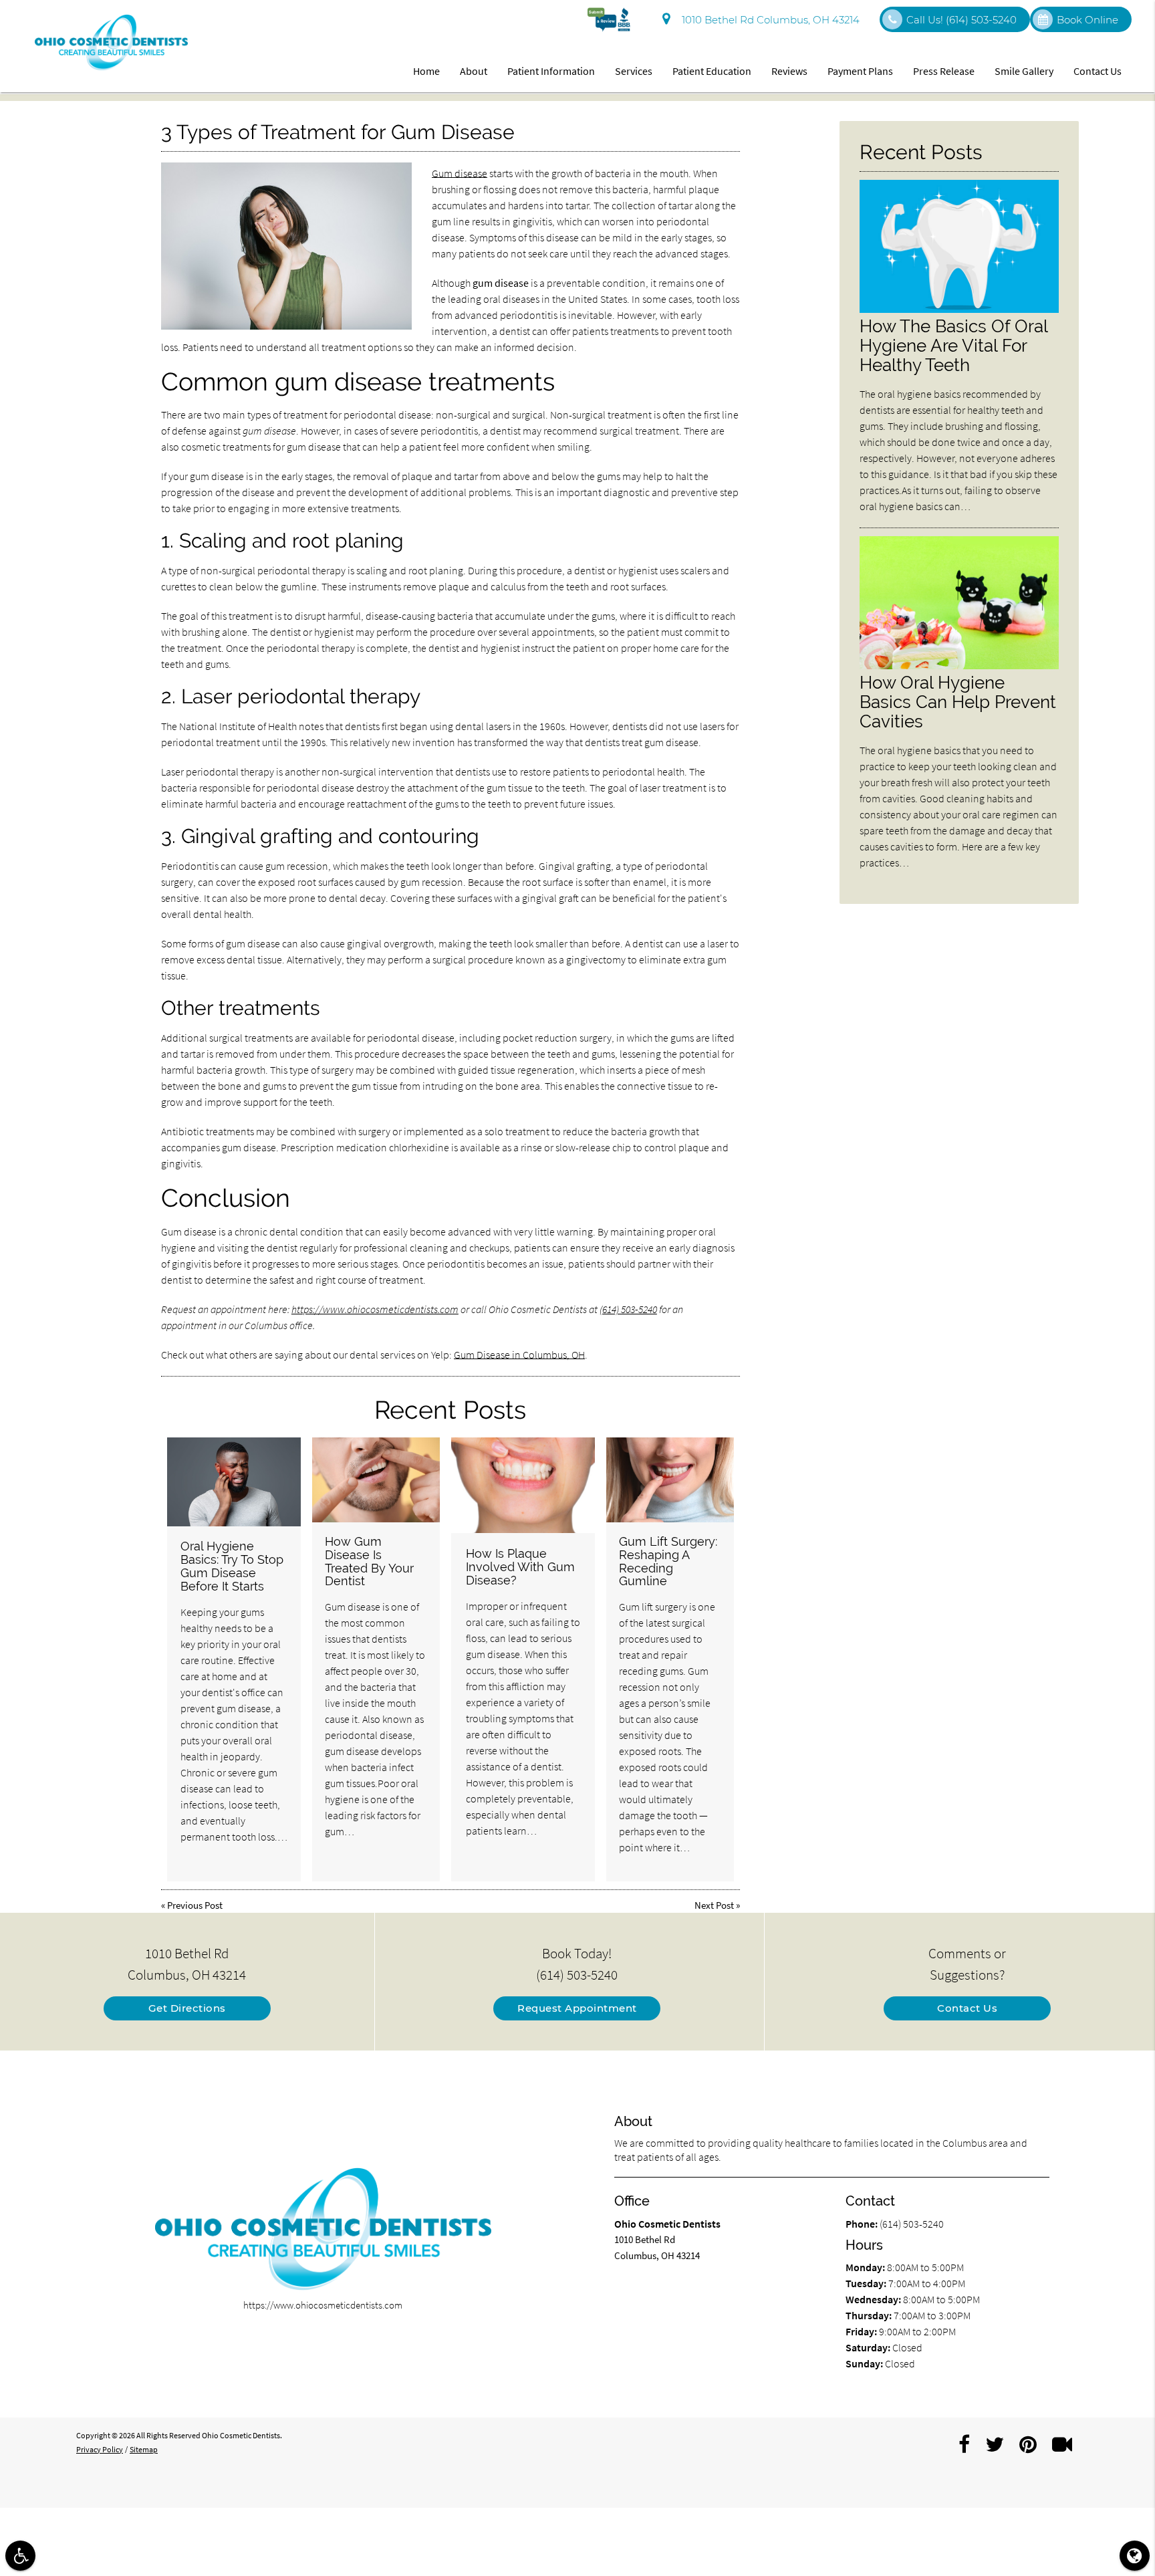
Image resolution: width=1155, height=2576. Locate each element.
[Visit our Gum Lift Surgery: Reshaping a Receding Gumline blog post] (670, 1480)
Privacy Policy (100, 2449)
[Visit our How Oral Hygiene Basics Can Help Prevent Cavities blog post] (959, 666)
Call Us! (961, 20)
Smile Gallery (1024, 71)
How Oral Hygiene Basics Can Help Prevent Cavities (958, 702)
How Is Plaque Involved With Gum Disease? (520, 1567)
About (474, 71)
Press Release (944, 71)
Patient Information (551, 71)
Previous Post (195, 1905)
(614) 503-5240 (628, 1309)
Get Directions (187, 2008)
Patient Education (712, 71)
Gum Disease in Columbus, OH (519, 1355)
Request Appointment (577, 2008)
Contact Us (1098, 71)
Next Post (714, 1905)
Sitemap (144, 2449)
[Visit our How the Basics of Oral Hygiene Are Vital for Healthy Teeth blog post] (959, 309)
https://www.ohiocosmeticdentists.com (375, 1309)
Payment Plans (860, 71)
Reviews (789, 71)
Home (426, 71)
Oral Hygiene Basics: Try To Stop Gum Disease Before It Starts (232, 1566)
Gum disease (460, 173)
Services (634, 71)
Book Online (1087, 20)
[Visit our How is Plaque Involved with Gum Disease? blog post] (523, 1485)
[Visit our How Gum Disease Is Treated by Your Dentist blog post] (376, 1480)
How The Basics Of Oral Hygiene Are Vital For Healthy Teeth (953, 345)
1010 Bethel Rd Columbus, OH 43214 (768, 20)
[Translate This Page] (1135, 2556)
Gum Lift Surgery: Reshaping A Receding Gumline (668, 1561)
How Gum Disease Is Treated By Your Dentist (369, 1561)
